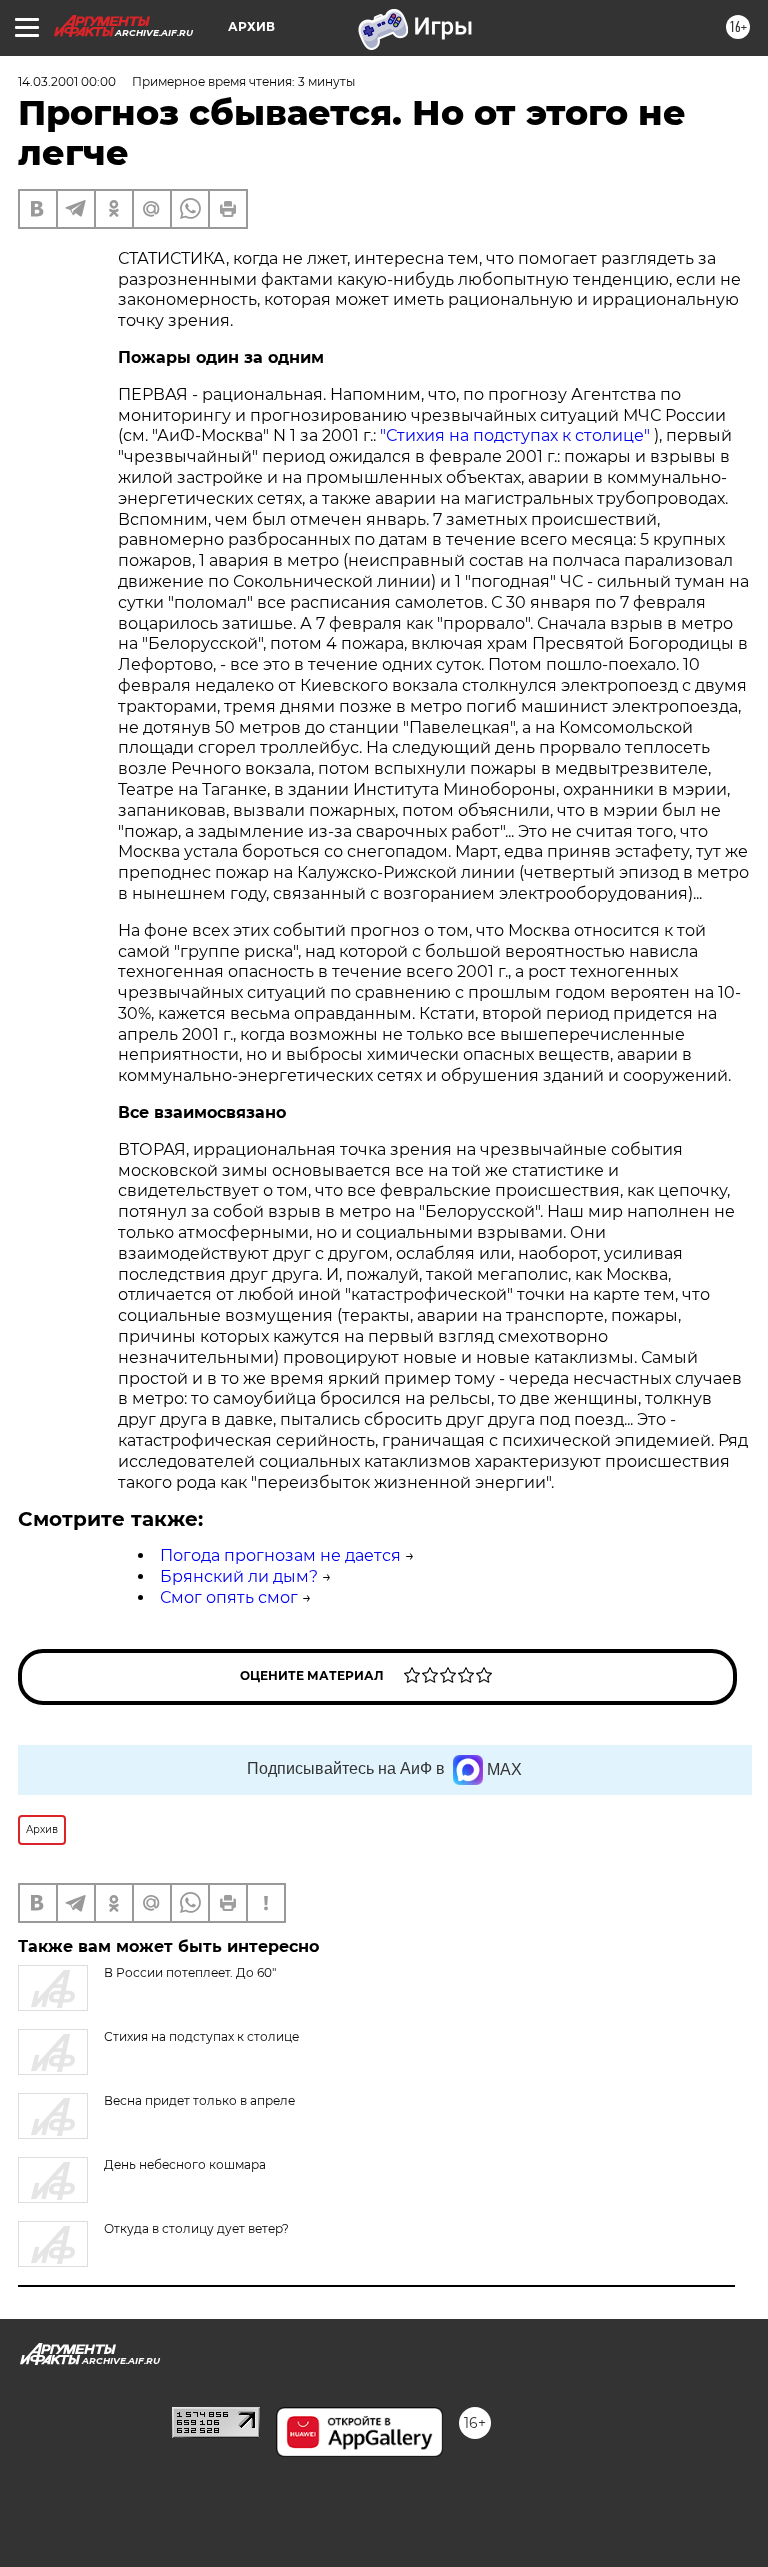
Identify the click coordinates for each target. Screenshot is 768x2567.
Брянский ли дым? (239, 1576)
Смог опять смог (229, 1597)
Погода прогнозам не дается (280, 1555)
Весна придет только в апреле (199, 2100)
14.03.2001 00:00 (67, 81)
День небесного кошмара (185, 2164)
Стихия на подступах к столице (201, 2036)
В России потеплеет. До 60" (190, 1972)
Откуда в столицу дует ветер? (196, 2228)
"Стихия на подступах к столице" (517, 435)
